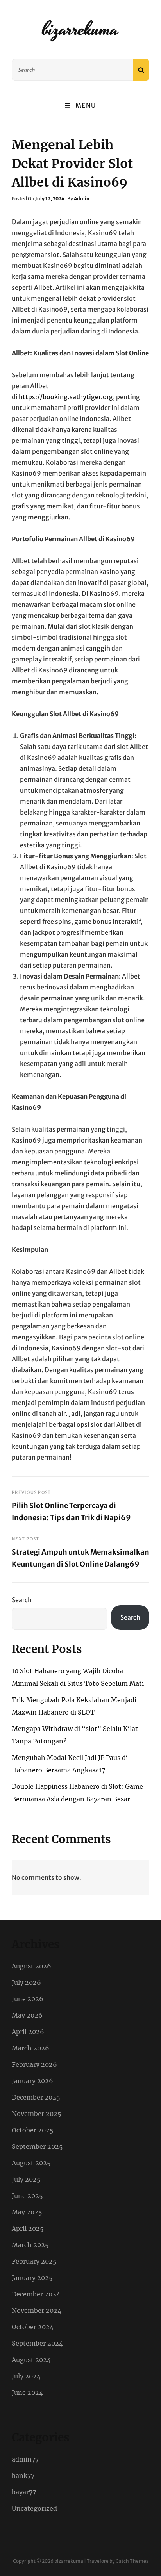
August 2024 (31, 2360)
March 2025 (30, 2245)
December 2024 (36, 2294)
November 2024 (37, 2310)
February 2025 (34, 2261)
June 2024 (27, 2392)
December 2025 (36, 2097)
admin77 (25, 2459)
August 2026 (31, 1966)
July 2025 (26, 2179)
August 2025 (31, 2163)
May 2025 (27, 2212)
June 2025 (27, 2196)
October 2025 (33, 2130)
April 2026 (28, 2032)
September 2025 (37, 2146)
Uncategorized (34, 2508)
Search (22, 1600)
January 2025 (32, 2278)
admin (82, 199)
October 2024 (33, 2327)
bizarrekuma (81, 29)
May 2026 (27, 2015)
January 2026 (32, 2081)
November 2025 (37, 2114)
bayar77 (24, 2492)
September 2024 (37, 2343)
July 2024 (26, 2376)
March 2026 (30, 2048)
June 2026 (28, 1999)
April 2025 (28, 2228)
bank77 (23, 2476)
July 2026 (26, 1982)
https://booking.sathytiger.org (66, 397)
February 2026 (34, 2064)
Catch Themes (132, 2561)
